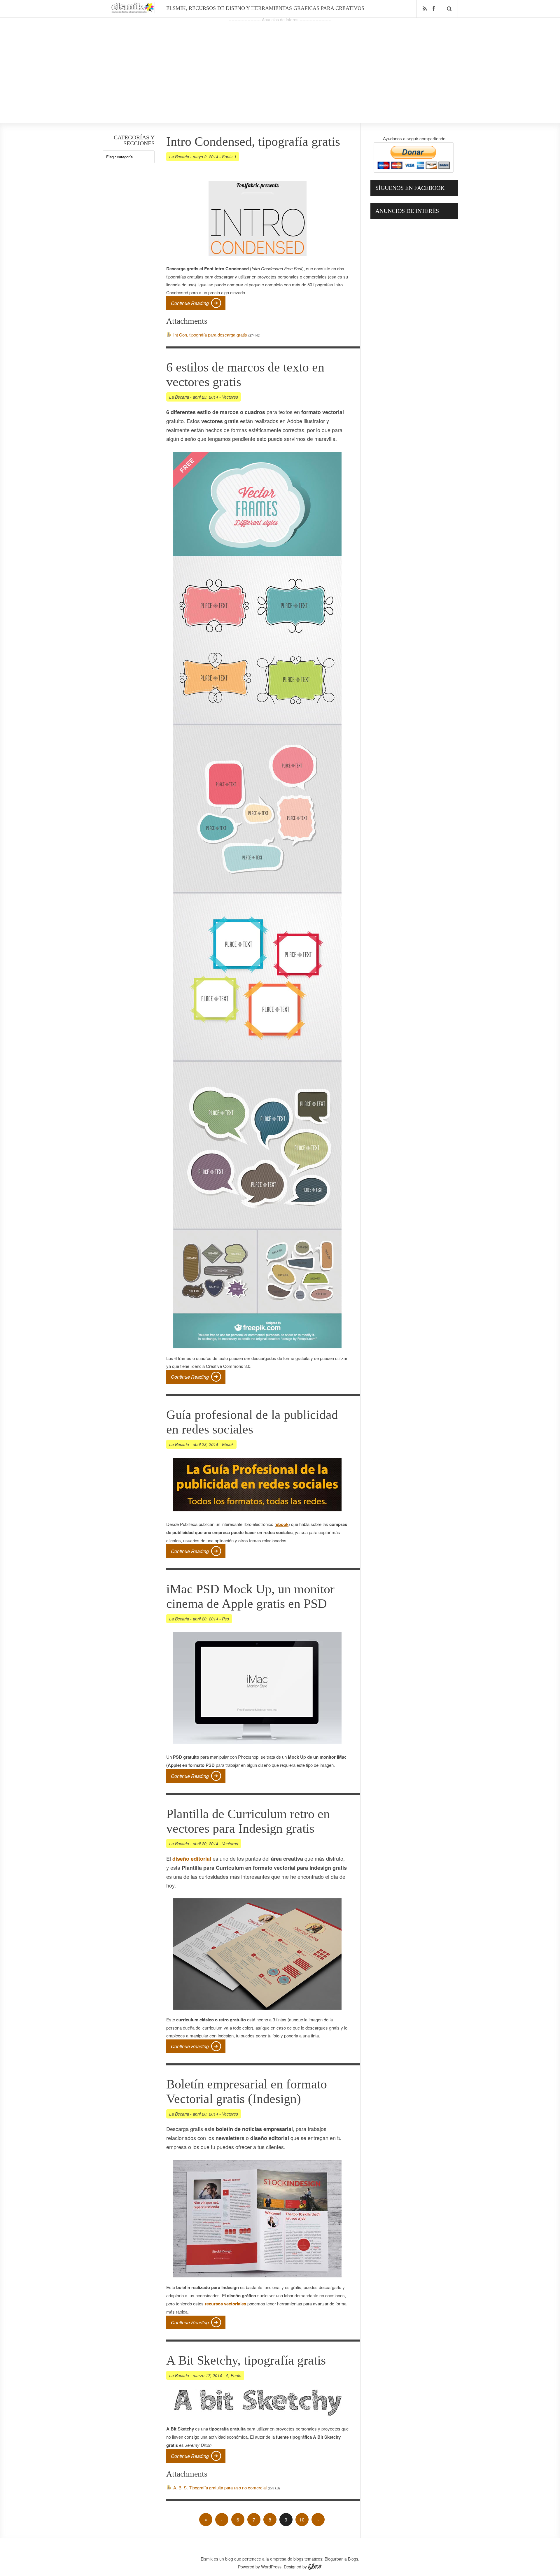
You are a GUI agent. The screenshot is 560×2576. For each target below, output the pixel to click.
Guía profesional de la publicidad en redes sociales (252, 1422)
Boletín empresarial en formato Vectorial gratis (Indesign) (247, 2092)
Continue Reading (190, 303)
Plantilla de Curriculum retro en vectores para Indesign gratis (248, 1821)
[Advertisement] (280, 64)
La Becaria (179, 157)
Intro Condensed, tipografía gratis (253, 142)
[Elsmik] (133, 11)
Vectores (230, 397)
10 (302, 2520)
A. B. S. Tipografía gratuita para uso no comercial (220, 2487)
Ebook (228, 1444)
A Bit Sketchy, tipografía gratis (246, 2360)
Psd (225, 1619)
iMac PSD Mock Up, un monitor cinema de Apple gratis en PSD (250, 1596)
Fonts (227, 157)
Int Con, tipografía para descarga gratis (210, 335)
